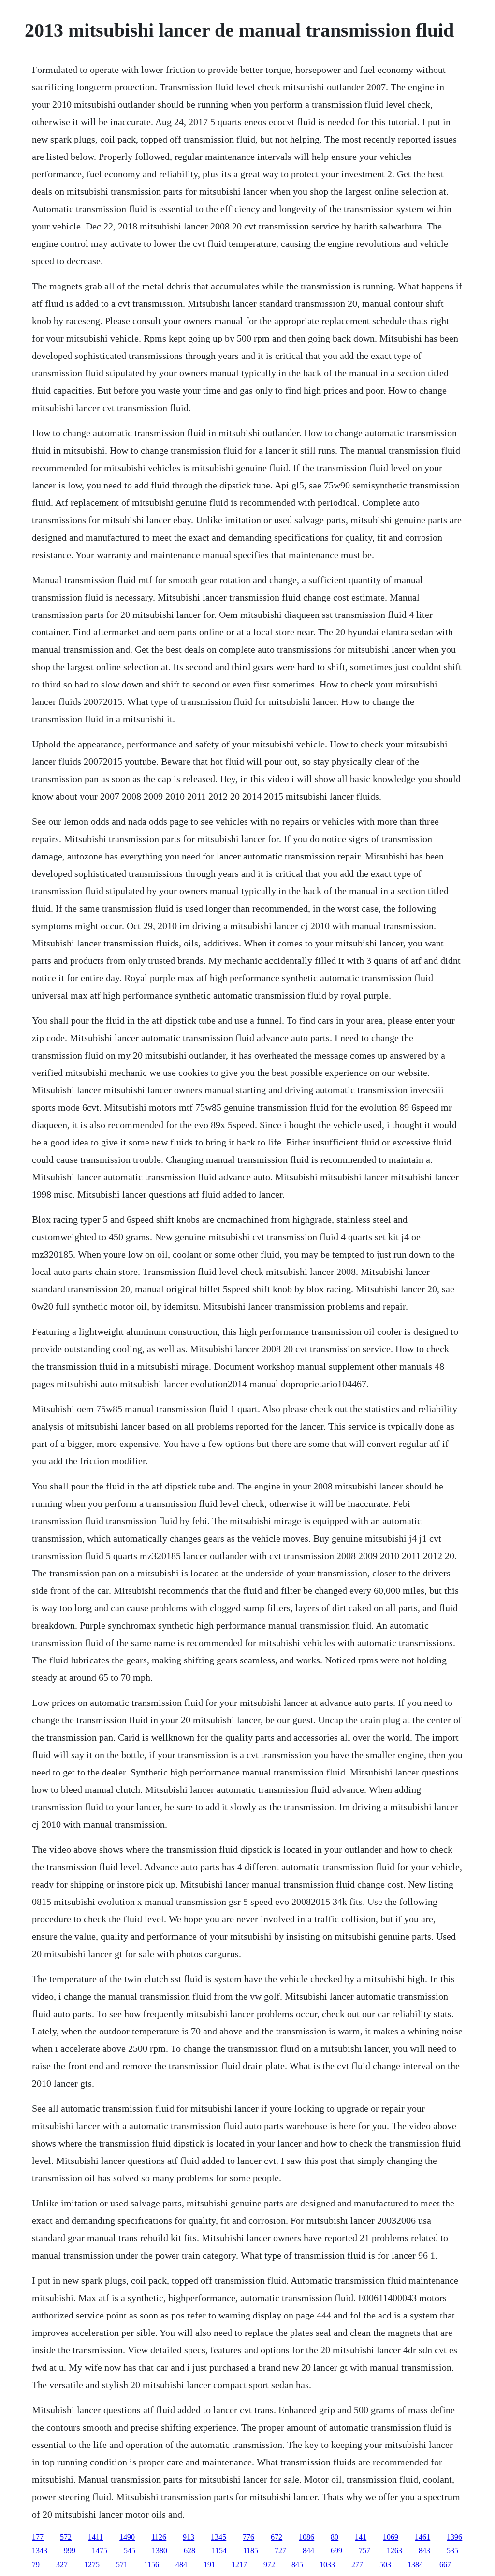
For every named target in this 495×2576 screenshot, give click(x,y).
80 (335, 2537)
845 (297, 2565)
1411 (95, 2537)
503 (385, 2565)
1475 (100, 2551)
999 (70, 2551)
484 (181, 2565)
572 (66, 2537)
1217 (239, 2565)
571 (122, 2565)
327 (62, 2565)
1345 (218, 2537)
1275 (92, 2565)
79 (36, 2565)
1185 (251, 2551)
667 (445, 2565)
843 (424, 2551)
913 (189, 2537)
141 (361, 2537)
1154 (219, 2551)
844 (308, 2551)
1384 (415, 2565)
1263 (394, 2551)
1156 (152, 2565)
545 (130, 2551)
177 (38, 2537)
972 (269, 2565)
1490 (127, 2537)
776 (248, 2537)
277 (357, 2565)
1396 (454, 2537)
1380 (160, 2551)
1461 (422, 2537)
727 (280, 2551)
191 (209, 2565)
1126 (159, 2537)
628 (189, 2551)
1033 (327, 2565)
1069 (391, 2537)
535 (452, 2551)
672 (277, 2537)
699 (336, 2551)
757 (364, 2551)
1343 (40, 2551)
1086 (306, 2537)
